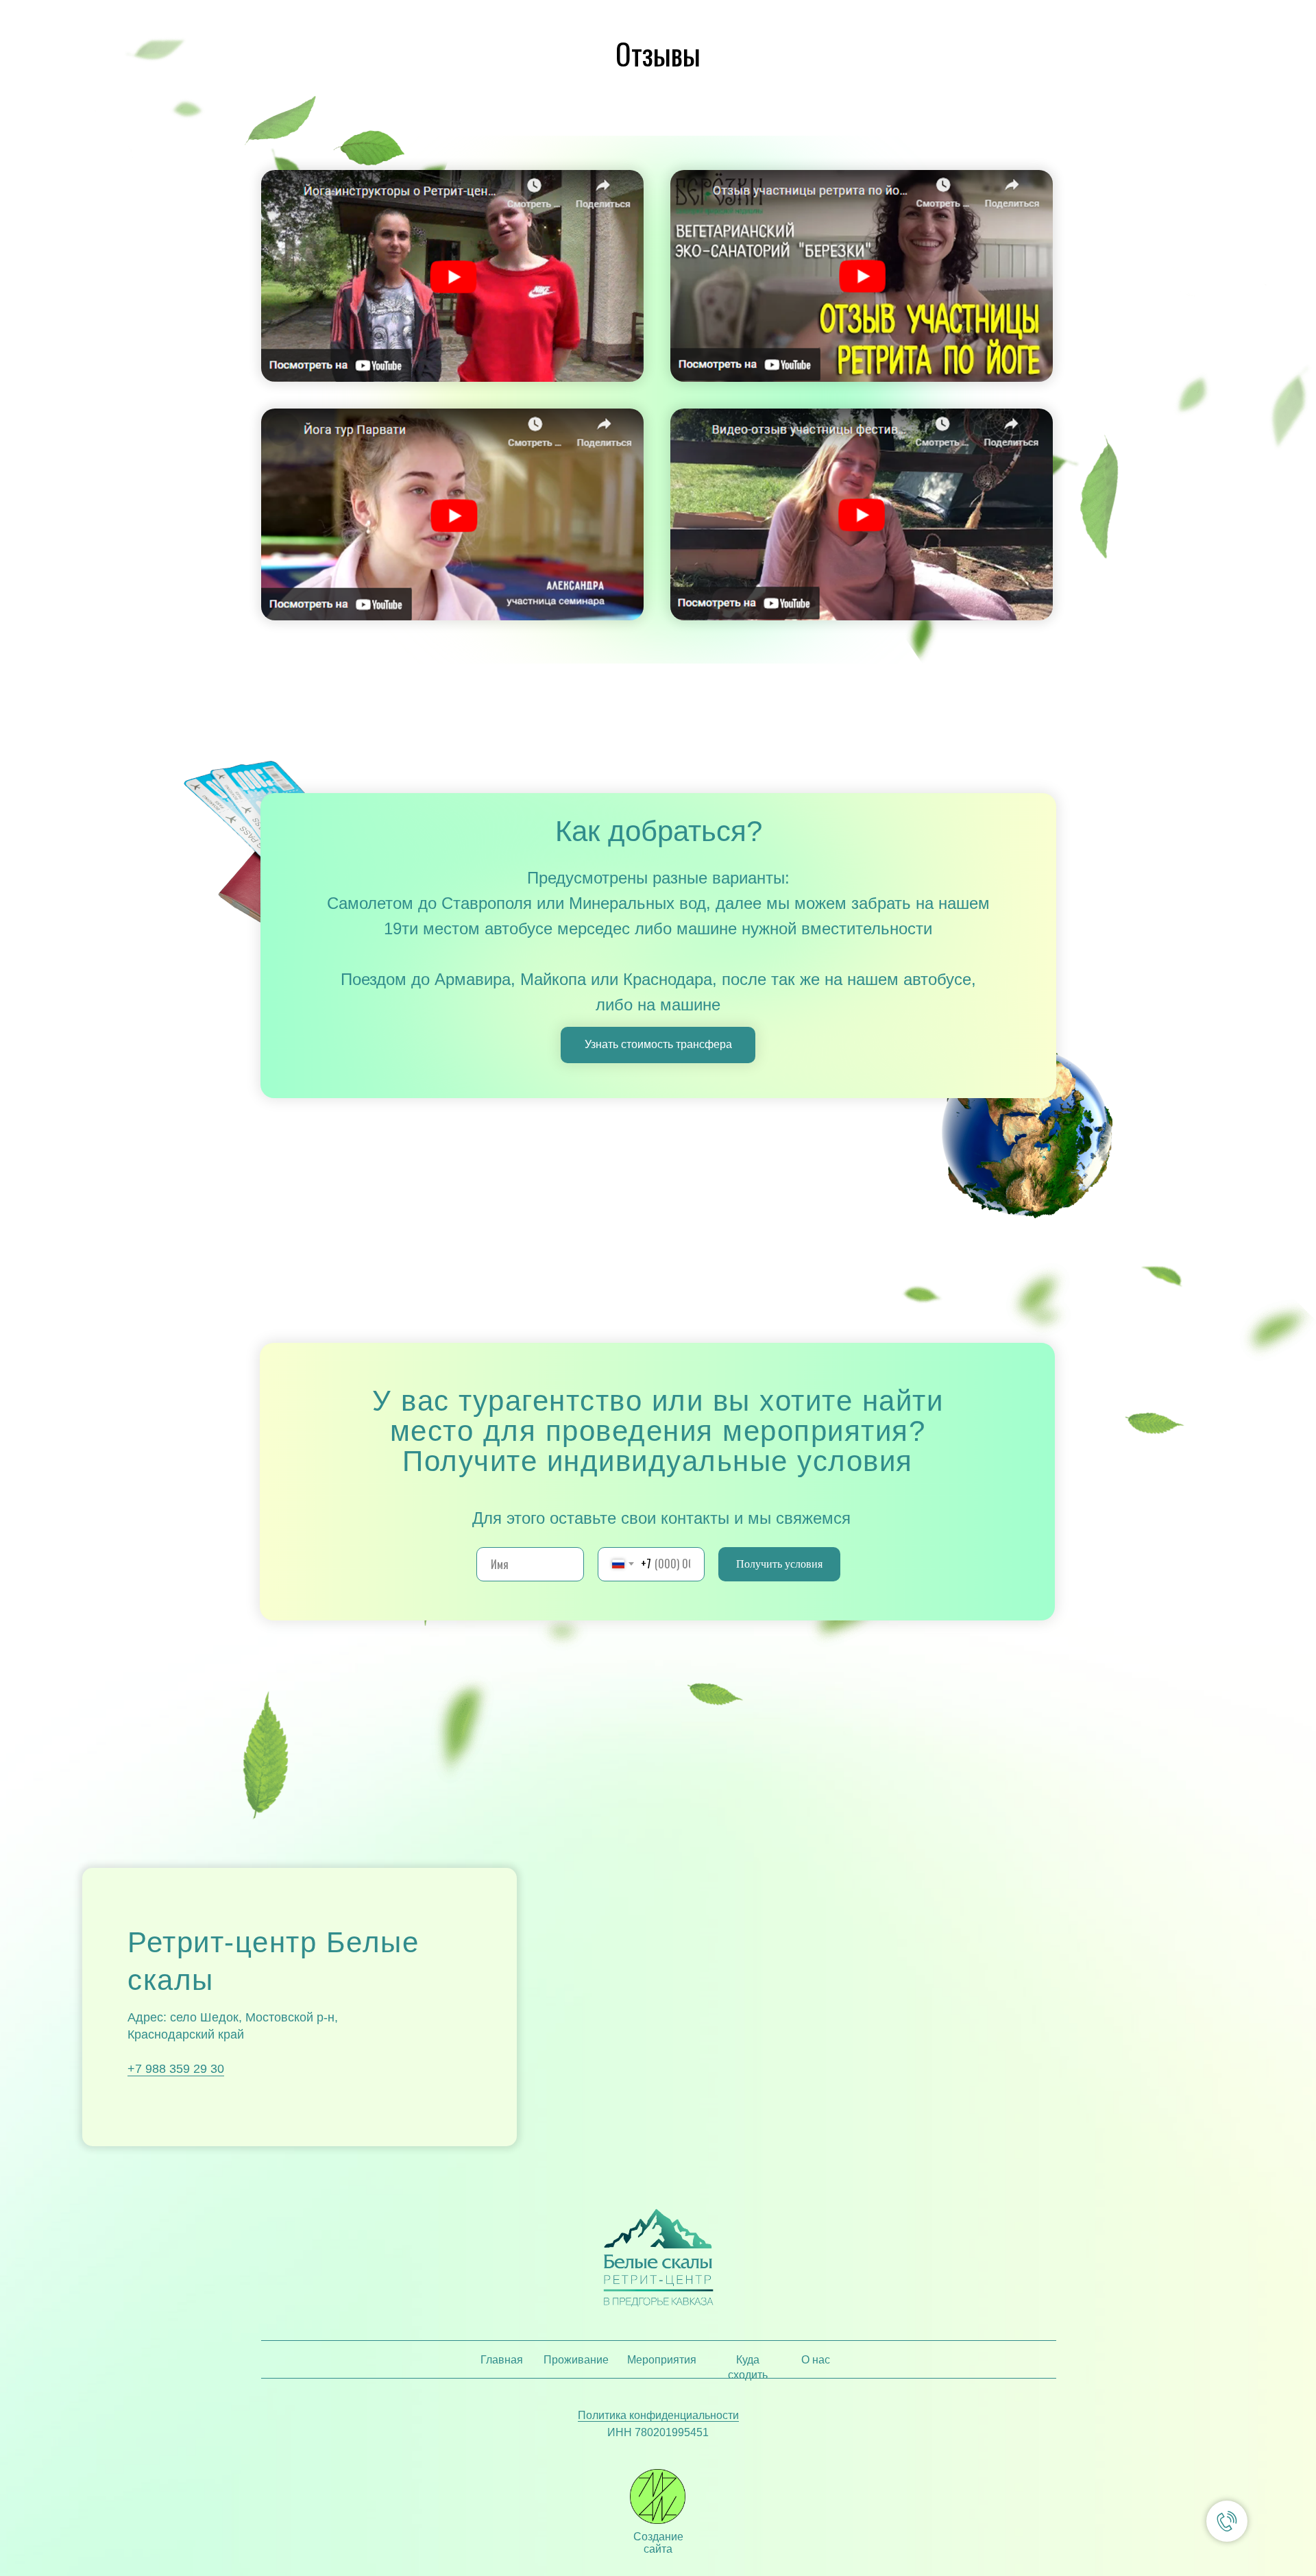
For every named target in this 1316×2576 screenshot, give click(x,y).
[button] (452, 276)
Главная (502, 2360)
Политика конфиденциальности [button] (658, 2415)
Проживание (576, 2360)
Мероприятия (662, 2360)
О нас (816, 2360)
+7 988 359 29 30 (176, 2069)
